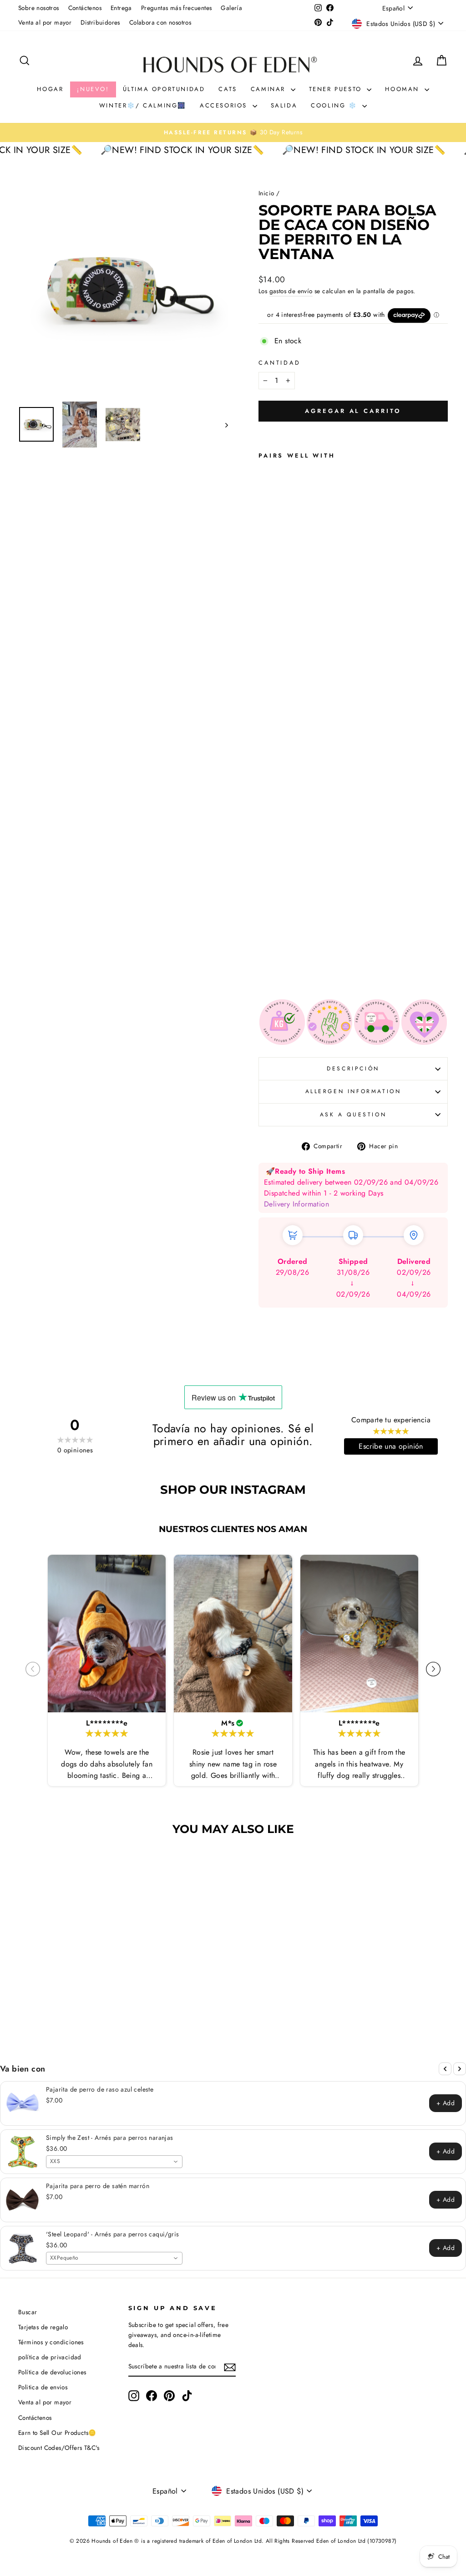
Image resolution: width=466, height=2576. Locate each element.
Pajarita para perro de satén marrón (98, 2186)
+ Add (446, 2103)
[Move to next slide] (433, 1670)
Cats (228, 89)
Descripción (353, 1069)
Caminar (270, 89)
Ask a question (353, 1115)
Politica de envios (43, 2387)
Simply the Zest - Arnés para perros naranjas (110, 2138)
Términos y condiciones (51, 2342)
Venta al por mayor (45, 22)
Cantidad (280, 363)
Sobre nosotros (39, 8)
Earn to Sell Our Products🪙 (57, 2433)
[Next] (460, 2069)
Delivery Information (296, 1204)
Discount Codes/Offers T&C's (59, 2448)
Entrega (121, 8)
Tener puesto (337, 89)
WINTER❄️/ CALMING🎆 (143, 105)
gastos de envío (291, 291)
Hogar (50, 89)
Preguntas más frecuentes (177, 8)
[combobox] (114, 2162)
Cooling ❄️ (335, 105)
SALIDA (284, 105)
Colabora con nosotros (160, 22)
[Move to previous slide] (33, 1670)
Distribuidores (100, 22)
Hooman (403, 89)
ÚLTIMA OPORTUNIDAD (164, 89)
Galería (231, 8)
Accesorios (225, 105)
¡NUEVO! (93, 89)
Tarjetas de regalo (43, 2327)
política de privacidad (50, 2357)
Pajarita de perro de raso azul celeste (100, 2089)
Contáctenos (85, 8)
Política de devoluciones (52, 2372)
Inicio (266, 193)
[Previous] (445, 2069)
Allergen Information (353, 1091)
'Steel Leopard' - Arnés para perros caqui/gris (112, 2234)
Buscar (28, 2312)
